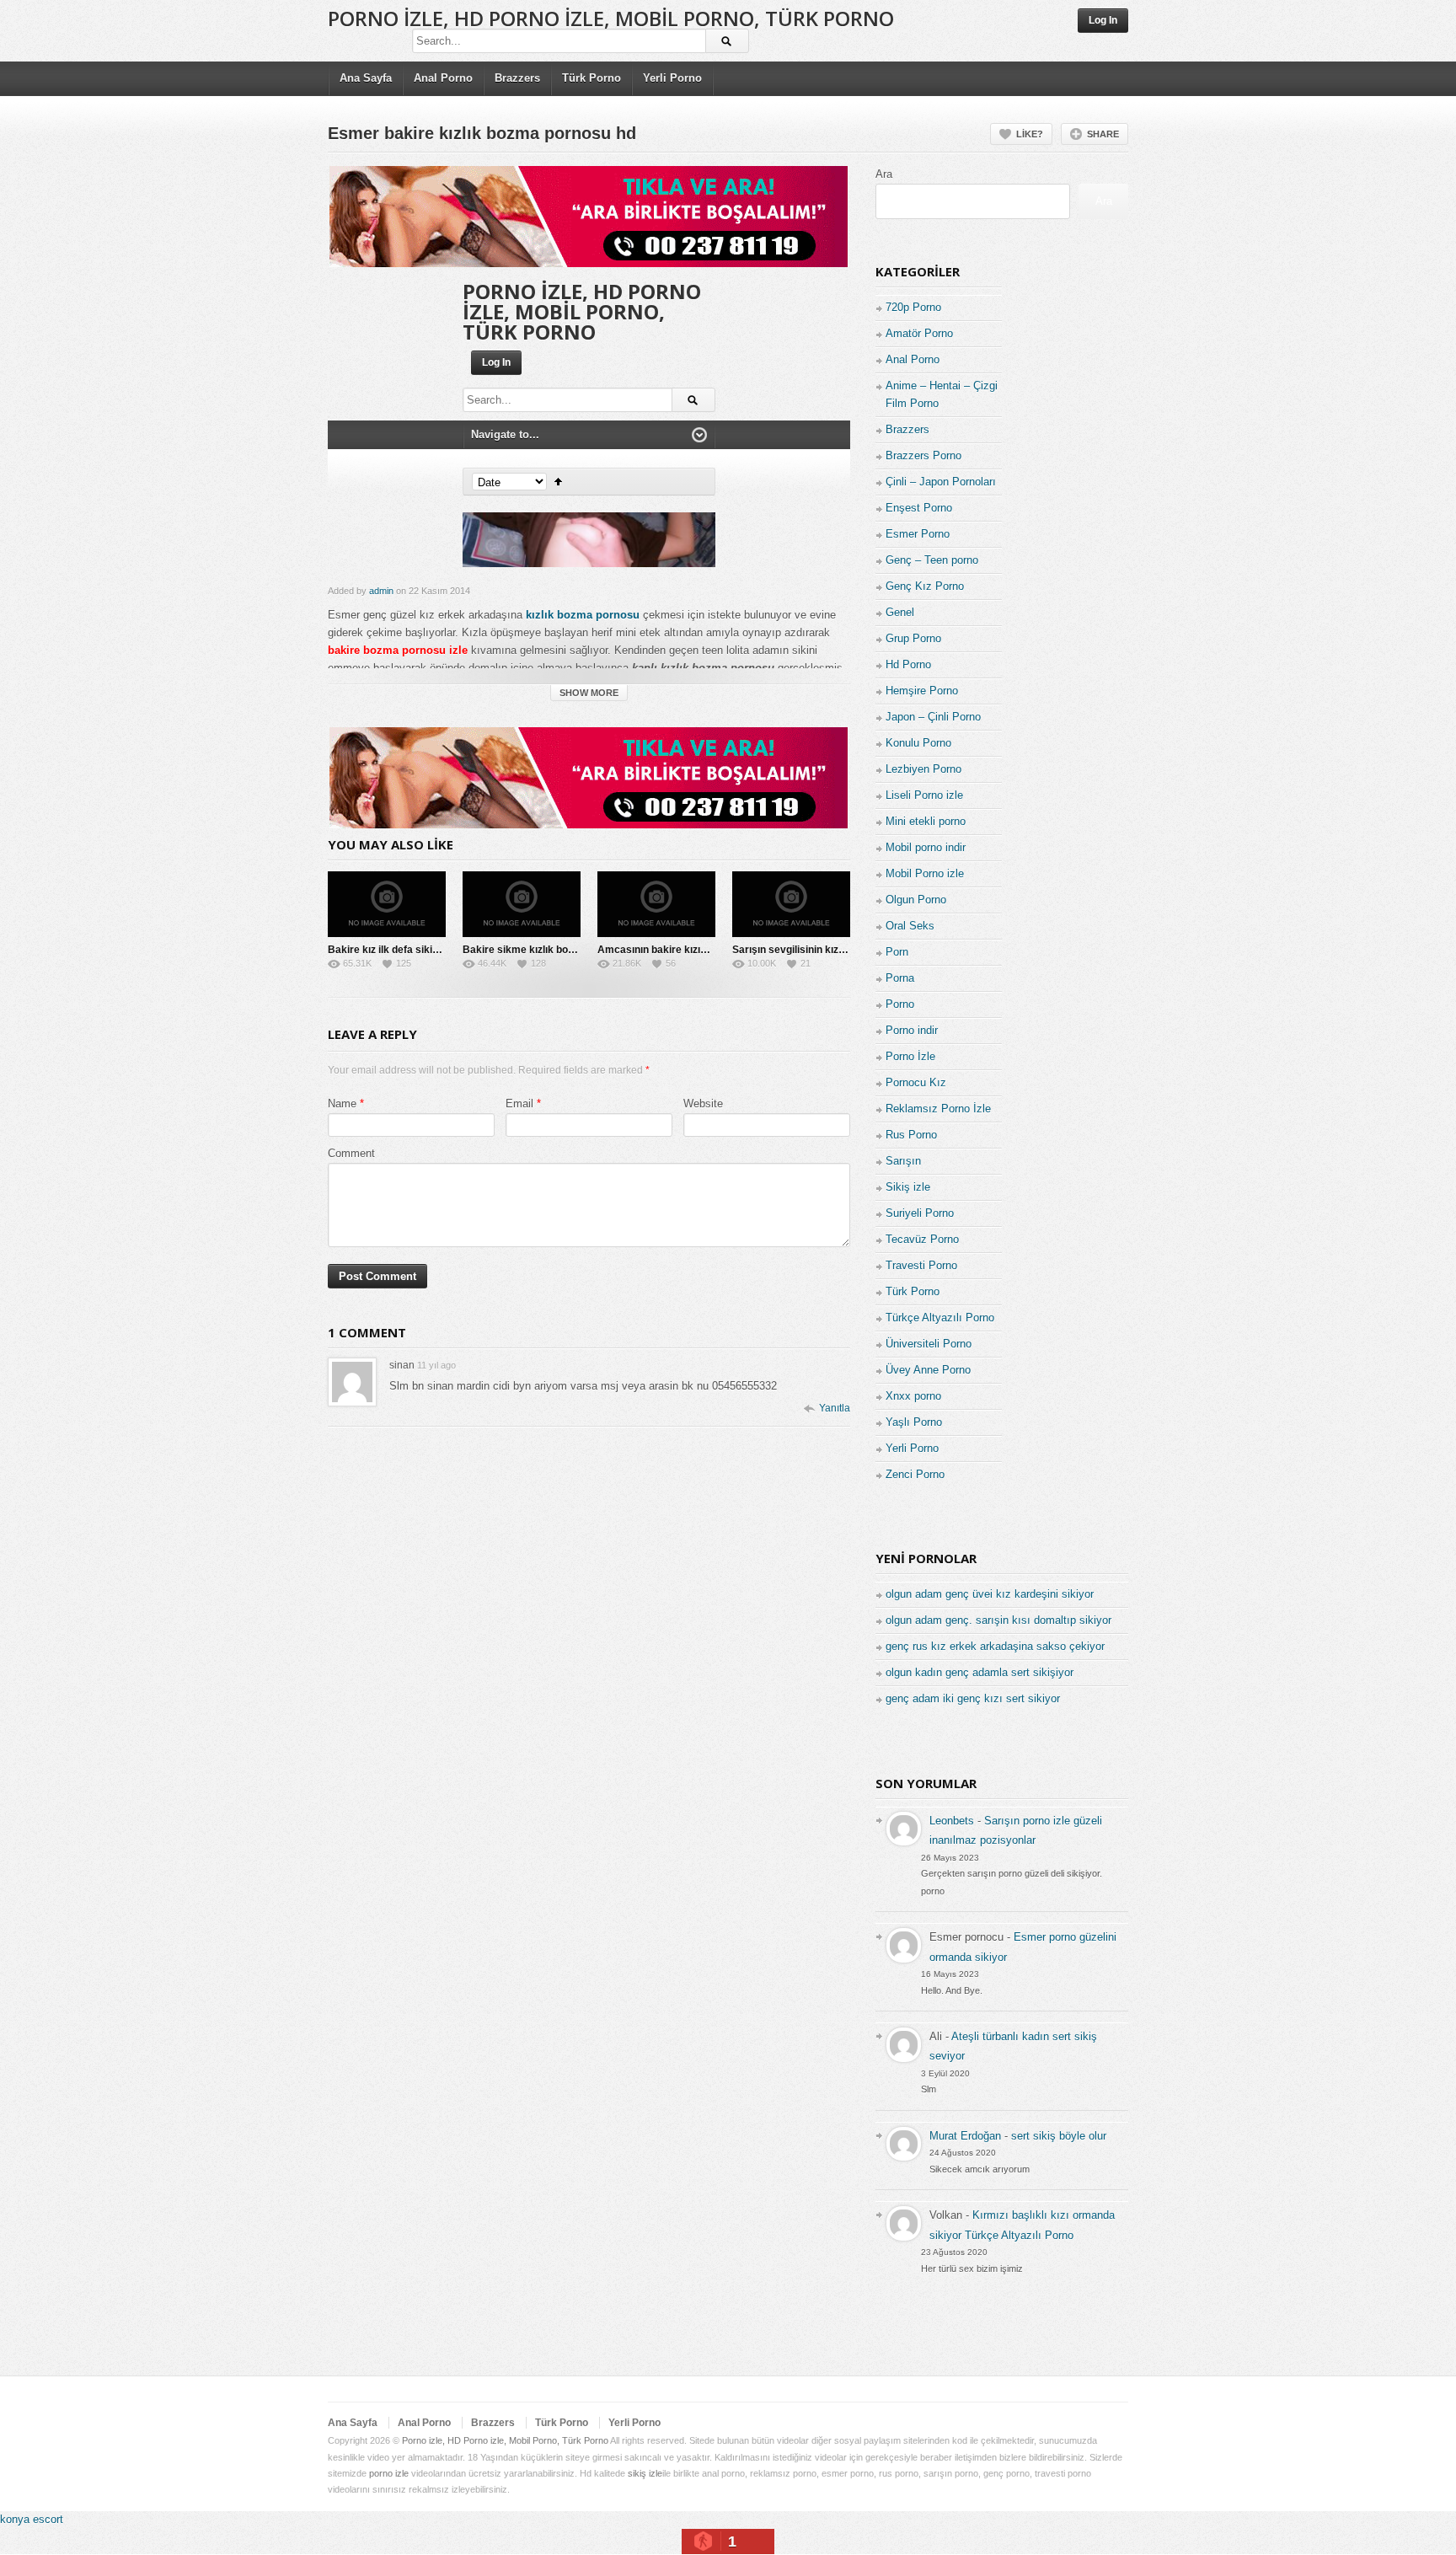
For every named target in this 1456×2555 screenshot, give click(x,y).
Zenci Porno (915, 1474)
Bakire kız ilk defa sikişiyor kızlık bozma (423, 950)
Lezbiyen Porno (923, 769)
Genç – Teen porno (932, 560)
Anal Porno (443, 78)
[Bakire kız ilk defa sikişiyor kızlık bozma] (387, 904)
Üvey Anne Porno (928, 1370)
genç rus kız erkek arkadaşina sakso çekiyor (995, 1646)
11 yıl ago (436, 1365)
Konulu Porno (918, 743)
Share (1103, 134)
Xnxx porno (913, 1396)
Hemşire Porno (922, 691)
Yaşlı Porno (914, 1422)
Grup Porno (913, 638)
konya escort (32, 2519)
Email (519, 1103)
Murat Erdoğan (965, 2136)
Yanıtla (835, 1408)
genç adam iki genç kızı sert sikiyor (973, 1698)
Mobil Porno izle (925, 873)
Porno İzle (910, 1056)
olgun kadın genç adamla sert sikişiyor (980, 1672)
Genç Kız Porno (925, 586)
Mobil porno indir (926, 847)
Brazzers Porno (923, 455)
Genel (900, 612)
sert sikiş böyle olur (1059, 2136)
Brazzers (517, 78)
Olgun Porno (916, 900)
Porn (897, 952)
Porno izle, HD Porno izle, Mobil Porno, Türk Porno (611, 18)
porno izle (389, 2473)
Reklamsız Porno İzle (938, 1109)
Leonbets (952, 1821)
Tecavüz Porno (922, 1239)
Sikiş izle (908, 1187)
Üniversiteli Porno (929, 1344)
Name (342, 1103)
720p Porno (913, 307)
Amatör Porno (919, 333)
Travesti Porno (921, 1265)
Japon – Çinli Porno (933, 717)
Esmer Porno (918, 534)
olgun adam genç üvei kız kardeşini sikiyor (990, 1594)
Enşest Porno (919, 508)
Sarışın (903, 1161)
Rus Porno (911, 1135)
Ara (884, 174)
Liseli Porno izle (924, 795)
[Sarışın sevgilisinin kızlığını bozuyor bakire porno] (791, 904)
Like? (1030, 134)
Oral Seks (910, 926)
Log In (1103, 20)
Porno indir (912, 1030)
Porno (900, 1004)
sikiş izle (645, 2473)
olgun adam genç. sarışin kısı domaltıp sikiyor (998, 1620)
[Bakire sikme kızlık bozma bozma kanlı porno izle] (522, 904)
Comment (351, 1153)
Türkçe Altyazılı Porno (940, 1318)
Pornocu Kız (916, 1082)
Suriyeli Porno (920, 1213)
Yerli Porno (672, 78)
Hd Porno (908, 664)
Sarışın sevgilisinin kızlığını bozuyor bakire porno (848, 950)
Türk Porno (591, 78)
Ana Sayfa (366, 78)
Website (703, 1103)
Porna (900, 978)
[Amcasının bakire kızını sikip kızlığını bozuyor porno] (656, 904)
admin (381, 591)
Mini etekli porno (926, 821)
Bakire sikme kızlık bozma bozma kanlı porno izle (580, 950)
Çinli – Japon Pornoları (941, 482)
